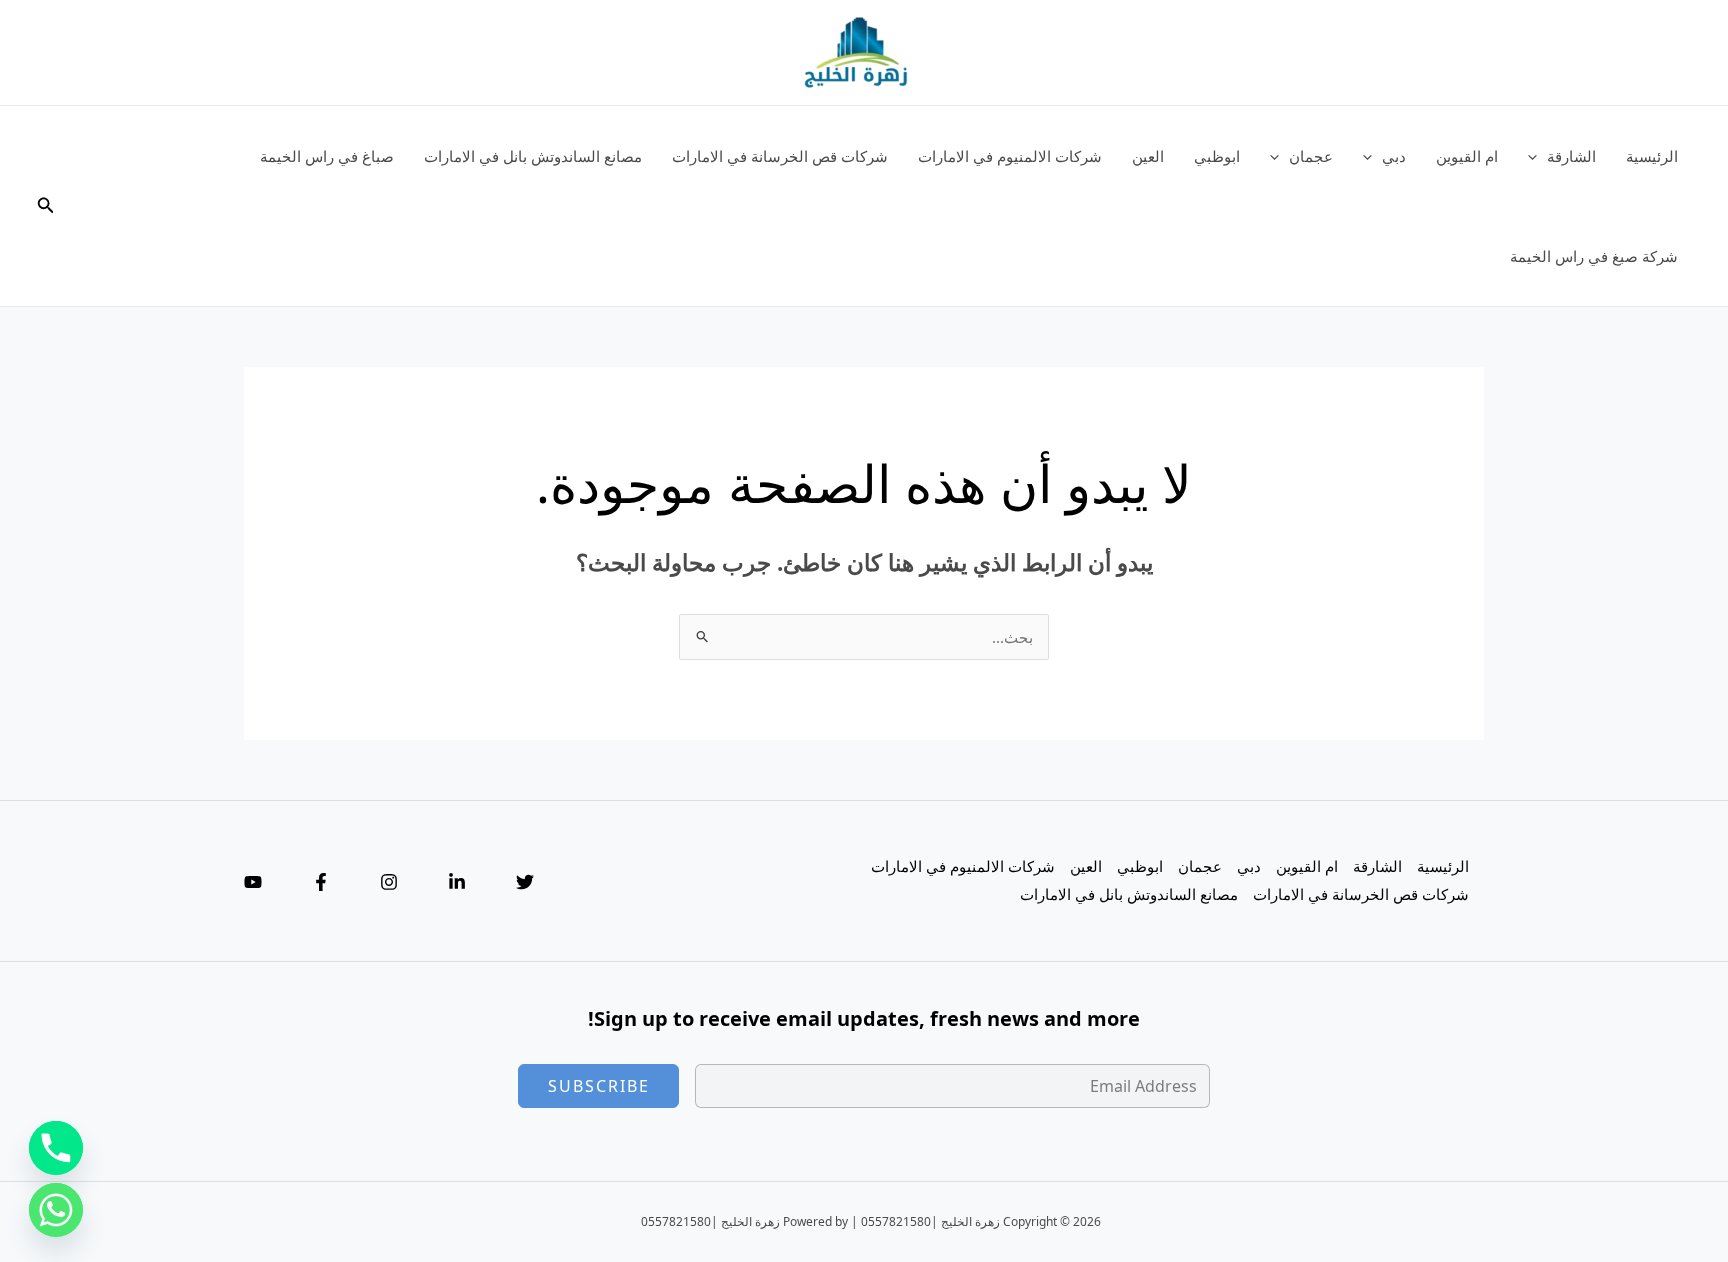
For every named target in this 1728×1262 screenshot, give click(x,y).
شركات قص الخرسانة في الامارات (780, 156)
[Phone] (56, 1148)
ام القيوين (1467, 156)
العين (1148, 156)
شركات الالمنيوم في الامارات (1010, 156)
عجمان (1311, 156)
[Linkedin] (457, 882)
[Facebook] (321, 882)
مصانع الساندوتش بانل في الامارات (533, 156)
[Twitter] (525, 882)
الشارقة (1571, 156)
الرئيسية (1652, 156)
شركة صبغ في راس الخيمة (1594, 256)
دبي (1394, 156)
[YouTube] (253, 882)
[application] (1537, 156)
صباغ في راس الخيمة (327, 156)
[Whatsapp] (56, 1210)
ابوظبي (1217, 156)
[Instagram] (389, 882)
